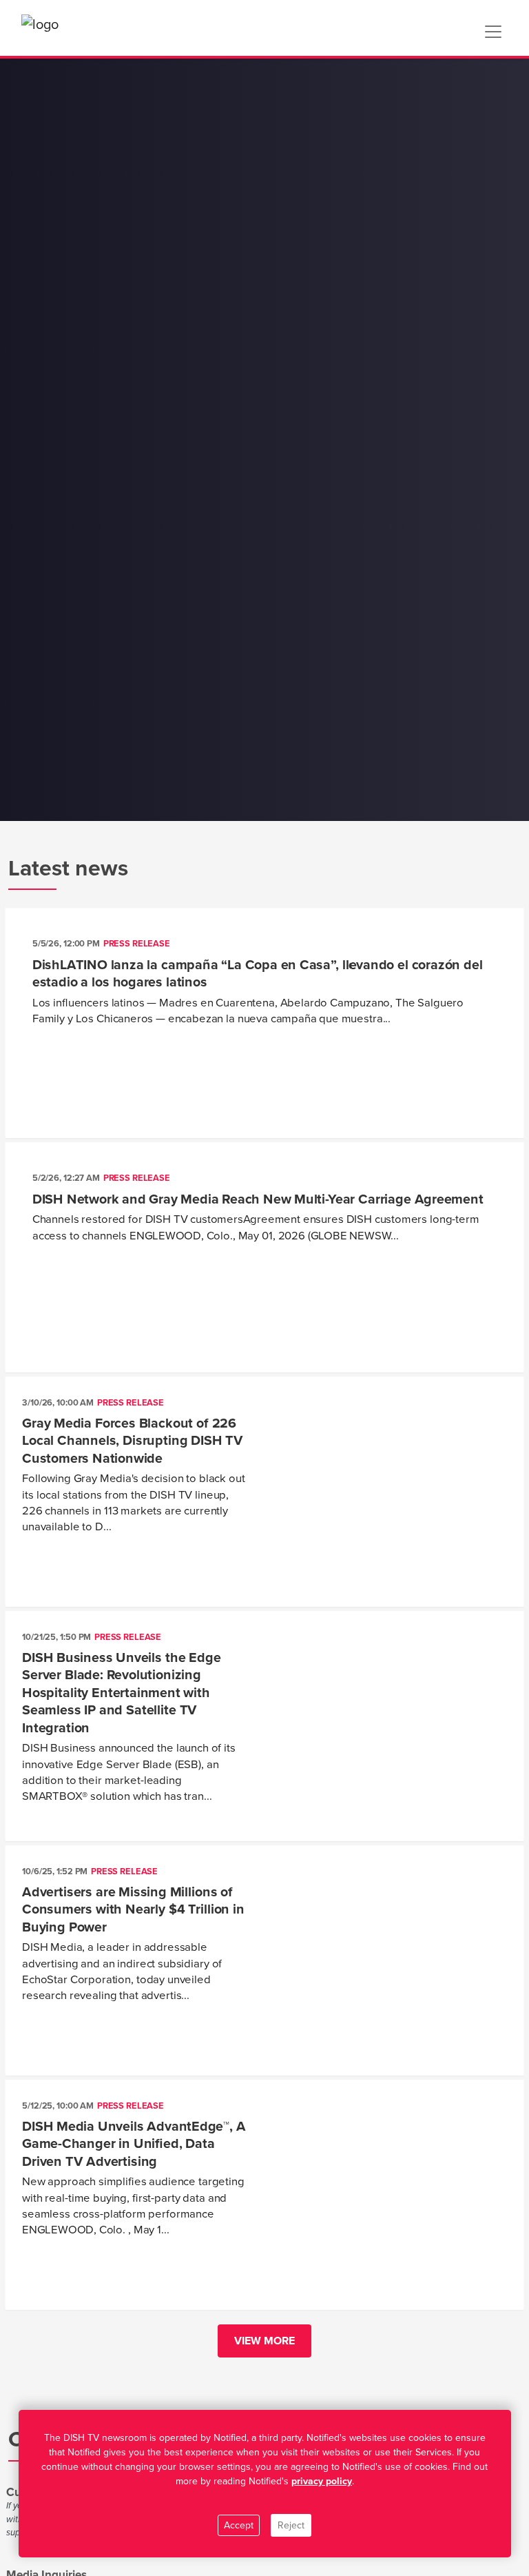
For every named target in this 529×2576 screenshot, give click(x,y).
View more (264, 2341)
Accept (239, 2525)
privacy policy (322, 2481)
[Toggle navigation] (493, 32)
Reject (291, 2525)
